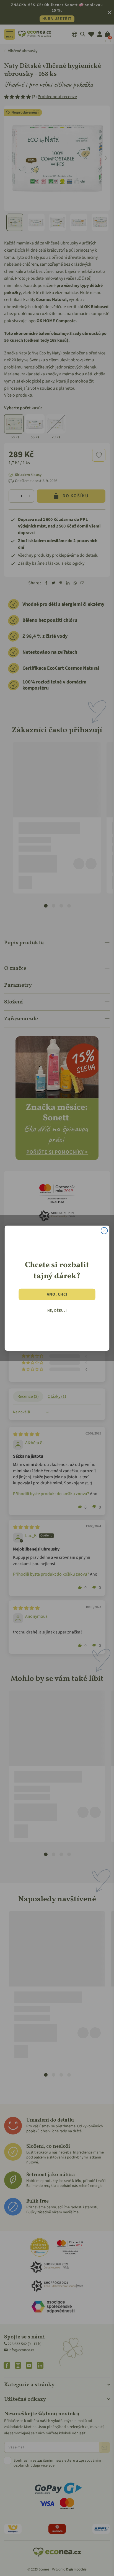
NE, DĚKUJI (57, 1310)
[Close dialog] (104, 1231)
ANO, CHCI (57, 1294)
